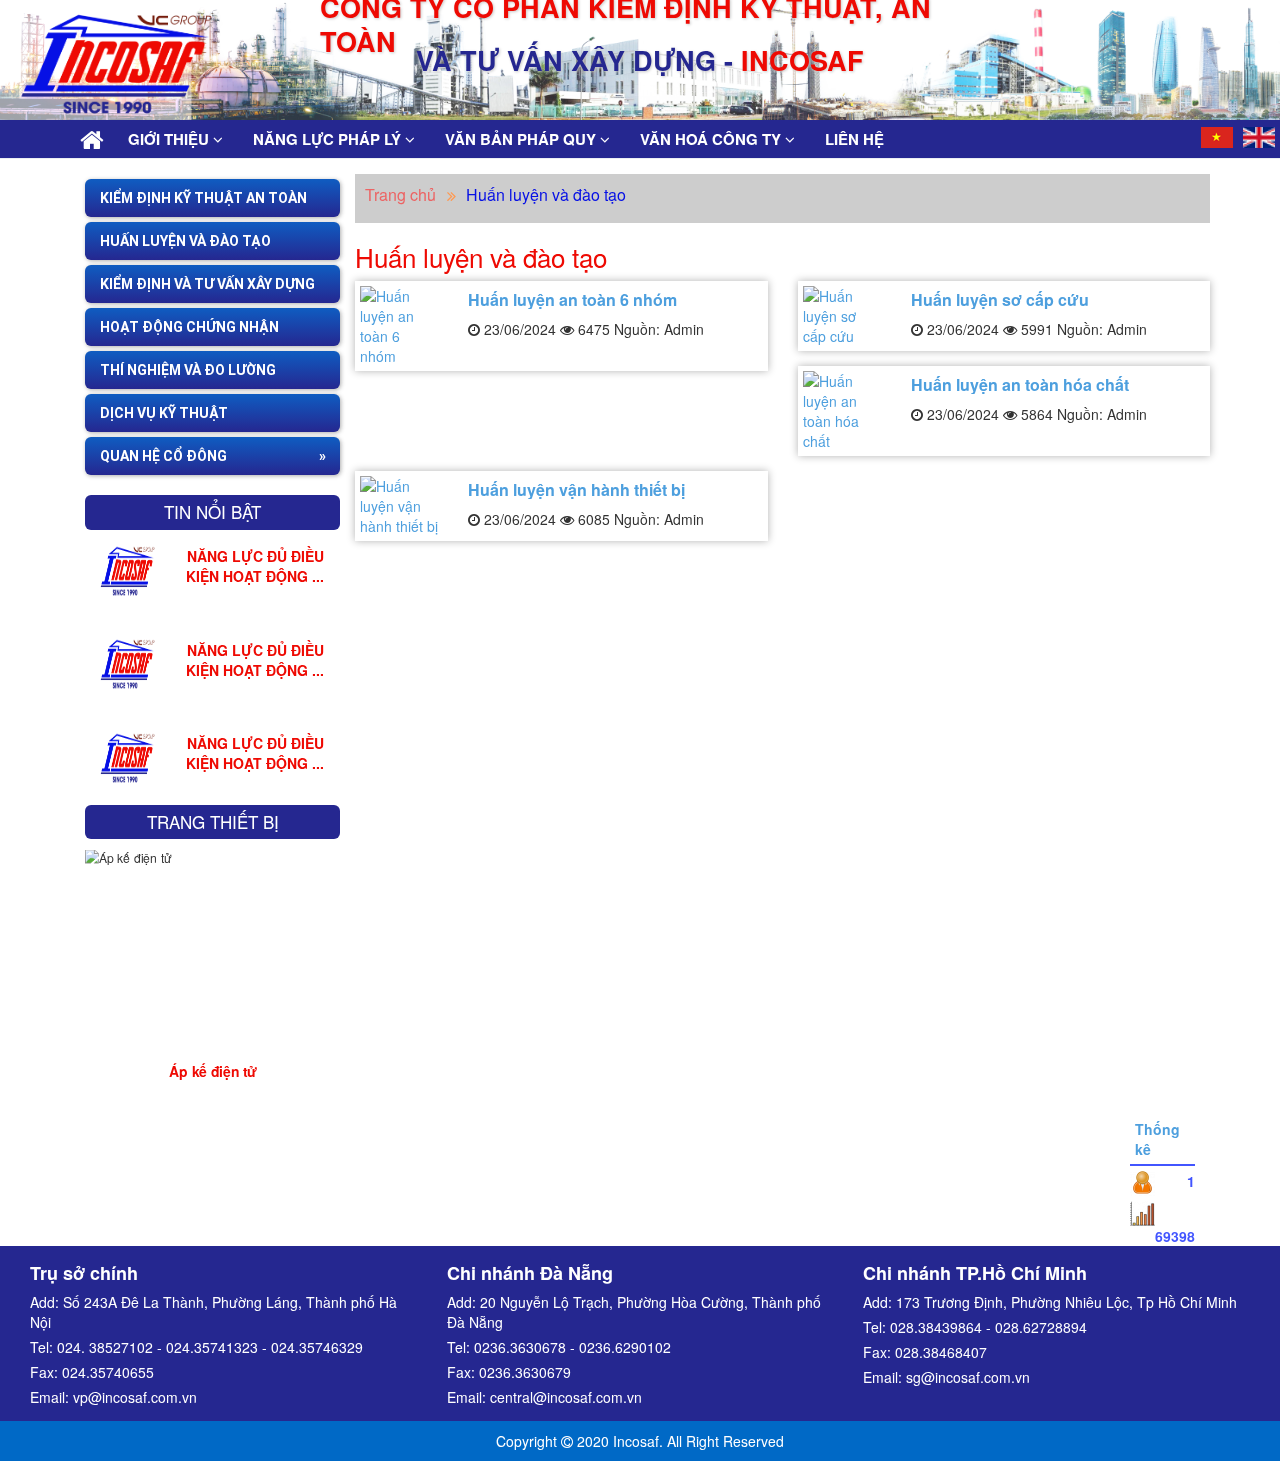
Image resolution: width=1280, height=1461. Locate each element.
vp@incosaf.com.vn (135, 1397)
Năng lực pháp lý (329, 139)
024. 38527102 (105, 1347)
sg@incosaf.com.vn (968, 1377)
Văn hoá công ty (712, 139)
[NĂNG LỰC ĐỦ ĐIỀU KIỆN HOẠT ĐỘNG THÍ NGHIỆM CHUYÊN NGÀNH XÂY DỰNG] (127, 568)
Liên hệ (854, 139)
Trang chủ (400, 194)
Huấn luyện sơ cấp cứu (1000, 299)
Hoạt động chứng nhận (189, 327)
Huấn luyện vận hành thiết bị (576, 489)
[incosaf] (97, 52)
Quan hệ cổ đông (163, 456)
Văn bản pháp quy (522, 139)
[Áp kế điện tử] (212, 967)
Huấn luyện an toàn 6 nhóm (572, 299)
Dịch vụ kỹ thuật (164, 413)
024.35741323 (212, 1347)
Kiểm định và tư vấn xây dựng (207, 284)
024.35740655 (108, 1372)
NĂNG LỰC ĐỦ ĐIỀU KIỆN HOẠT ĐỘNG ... (255, 566)
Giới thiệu (170, 139)
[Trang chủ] (91, 139)
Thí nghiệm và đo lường (188, 370)
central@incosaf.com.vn (566, 1397)
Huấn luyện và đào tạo (185, 241)
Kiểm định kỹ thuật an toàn (203, 198)
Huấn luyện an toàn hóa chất (1020, 384)
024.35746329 (317, 1347)
